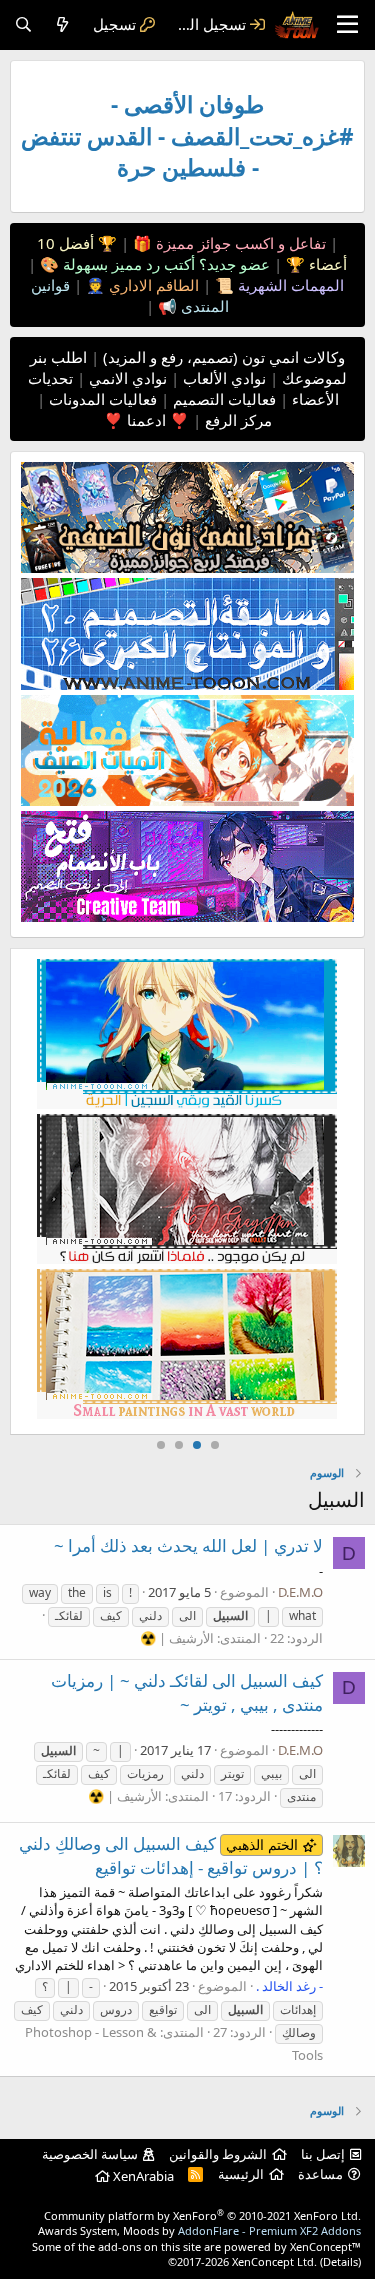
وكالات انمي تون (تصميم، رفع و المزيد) (224, 357)
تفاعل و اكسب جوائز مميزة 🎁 (227, 243)
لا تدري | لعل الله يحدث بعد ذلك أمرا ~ (188, 1545)
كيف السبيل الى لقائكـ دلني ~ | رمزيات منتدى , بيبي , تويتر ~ (187, 1692)
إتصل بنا (323, 2154)
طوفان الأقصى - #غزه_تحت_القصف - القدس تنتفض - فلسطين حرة (187, 136)
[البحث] (23, 24)
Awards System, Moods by (199, 2230)
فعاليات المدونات (101, 399)
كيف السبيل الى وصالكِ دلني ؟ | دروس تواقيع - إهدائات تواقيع (171, 1855)
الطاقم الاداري (152, 285)
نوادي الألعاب (222, 378)
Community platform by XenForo (202, 2215)
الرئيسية (241, 2174)
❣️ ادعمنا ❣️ (146, 420)
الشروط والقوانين (218, 2154)
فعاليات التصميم (222, 399)
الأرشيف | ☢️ (177, 1638)
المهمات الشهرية (289, 285)
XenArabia (142, 2176)
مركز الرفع (236, 420)
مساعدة (320, 2174)
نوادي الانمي (126, 378)
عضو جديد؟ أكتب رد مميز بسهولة (164, 264)
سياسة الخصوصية (90, 2154)
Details (340, 2261)
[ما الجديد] (62, 24)
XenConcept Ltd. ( (277, 2261)
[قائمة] (347, 25)
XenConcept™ (325, 2246)
